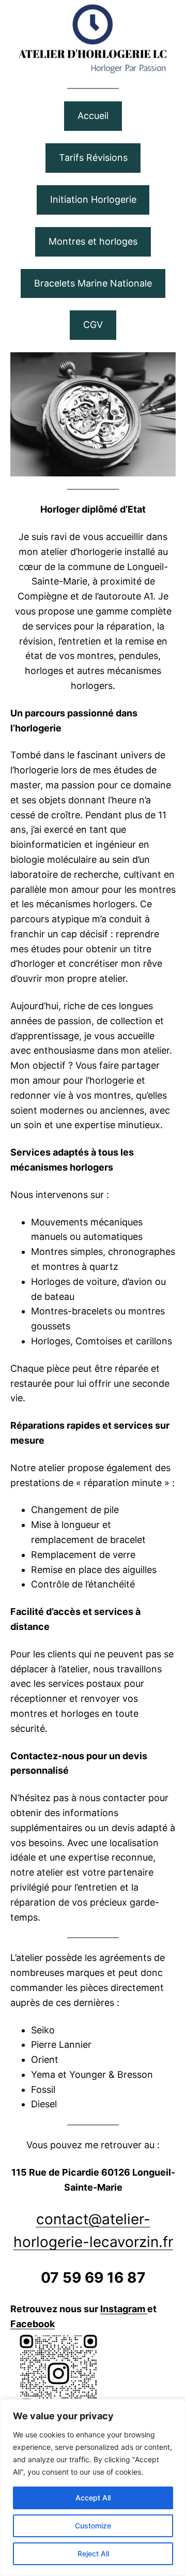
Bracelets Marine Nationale (93, 283)
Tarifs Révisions (93, 158)
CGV (93, 325)
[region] (93, 2488)
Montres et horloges (93, 241)
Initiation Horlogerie (93, 199)
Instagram (124, 2309)
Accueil (93, 116)
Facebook (33, 2324)
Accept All (93, 2498)
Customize (93, 2526)
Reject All (93, 2553)
